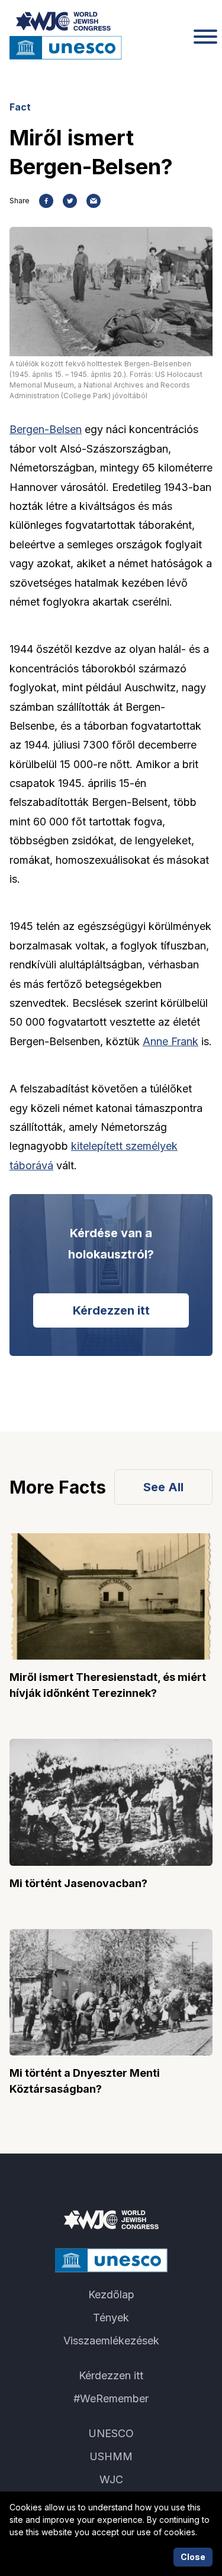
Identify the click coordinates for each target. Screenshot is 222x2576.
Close (193, 2557)
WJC (111, 2479)
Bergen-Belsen (46, 429)
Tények (111, 2318)
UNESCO (111, 2433)
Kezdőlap (111, 2294)
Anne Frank (170, 1041)
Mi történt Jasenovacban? (78, 1883)
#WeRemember (111, 2398)
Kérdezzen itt (111, 1310)
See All (163, 1487)
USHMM (111, 2456)
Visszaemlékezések (111, 2341)
